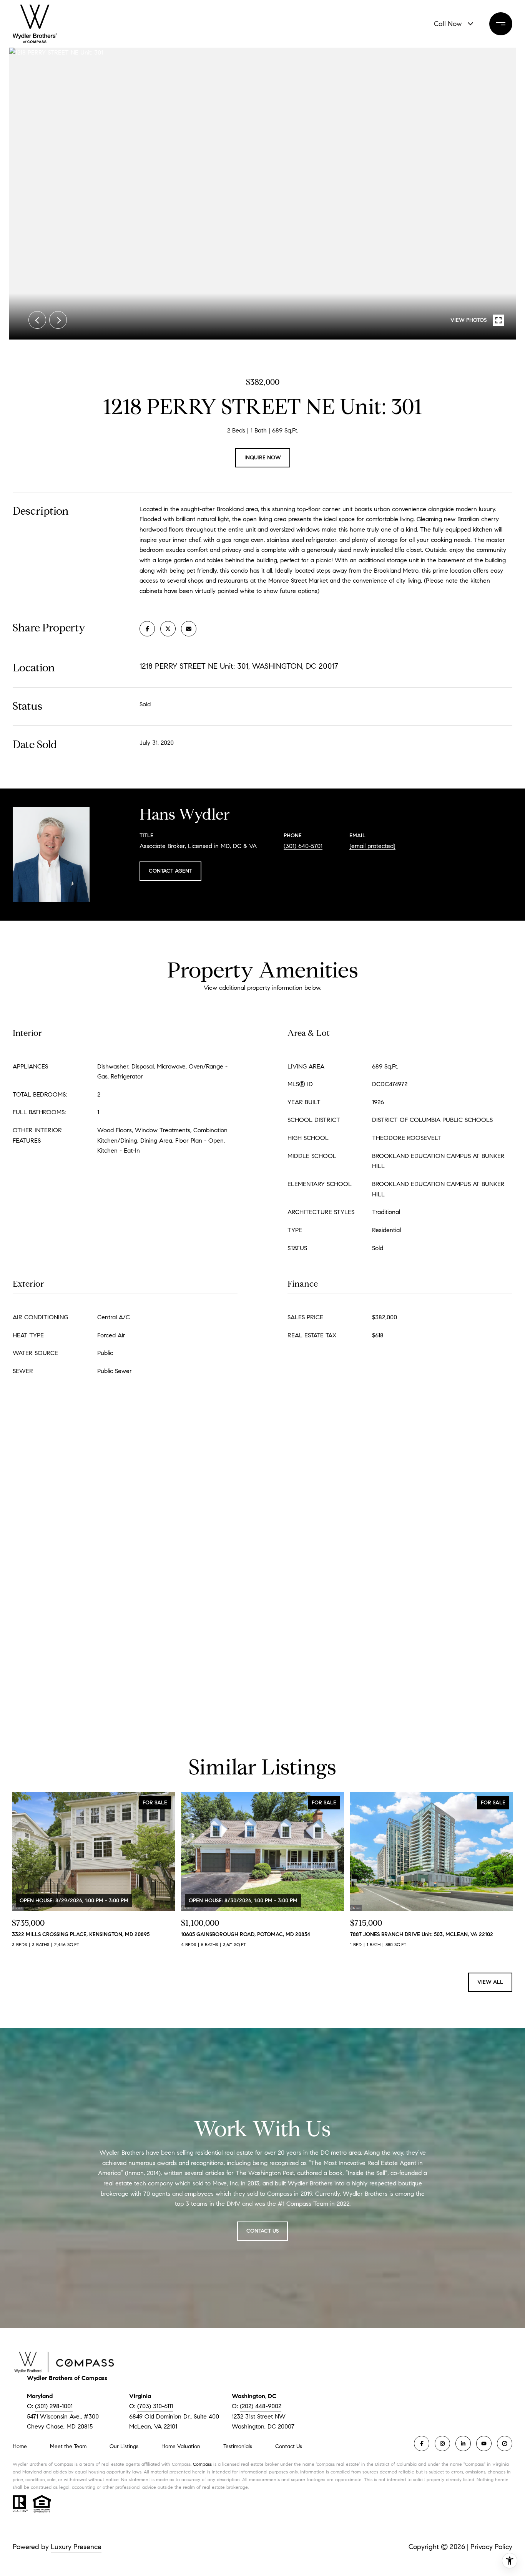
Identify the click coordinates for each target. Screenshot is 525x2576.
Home (20, 2446)
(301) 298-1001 (54, 2406)
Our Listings (124, 2446)
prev (37, 320)
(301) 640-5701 (303, 846)
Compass (202, 2464)
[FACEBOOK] (422, 2443)
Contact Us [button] (262, 2231)
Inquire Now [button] (263, 458)
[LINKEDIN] (463, 2443)
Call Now (448, 24)
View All (490, 1982)
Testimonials (238, 2446)
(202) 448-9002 (261, 2406)
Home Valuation (181, 2446)
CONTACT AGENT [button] (170, 871)
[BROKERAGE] (505, 2443)
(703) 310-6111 (155, 2406)
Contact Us (289, 2447)
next (58, 320)
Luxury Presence (76, 2547)
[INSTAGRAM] (442, 2443)
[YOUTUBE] (484, 2443)
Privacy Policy (491, 2547)
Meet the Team (68, 2446)
